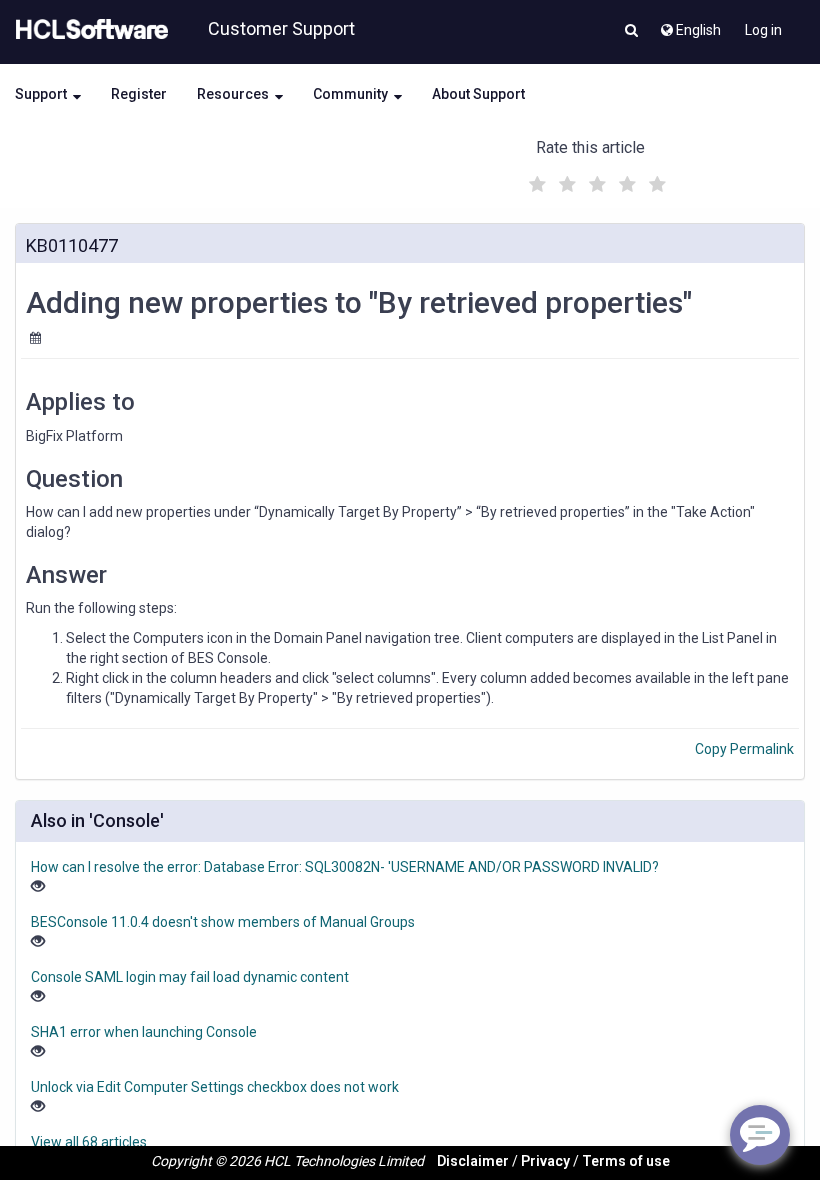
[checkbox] (535, 179)
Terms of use (626, 1161)
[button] (631, 32)
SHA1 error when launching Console (144, 1032)
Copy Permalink (744, 749)
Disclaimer (473, 1161)
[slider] (595, 181)
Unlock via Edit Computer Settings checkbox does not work (215, 1087)
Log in (763, 30)
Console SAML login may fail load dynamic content (190, 977)
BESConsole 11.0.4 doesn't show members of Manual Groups (223, 922)
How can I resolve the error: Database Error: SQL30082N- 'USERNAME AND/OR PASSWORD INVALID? (345, 867)
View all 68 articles (89, 1142)
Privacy (545, 1161)
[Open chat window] (760, 1135)
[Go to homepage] (88, 30)
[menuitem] (689, 25)
